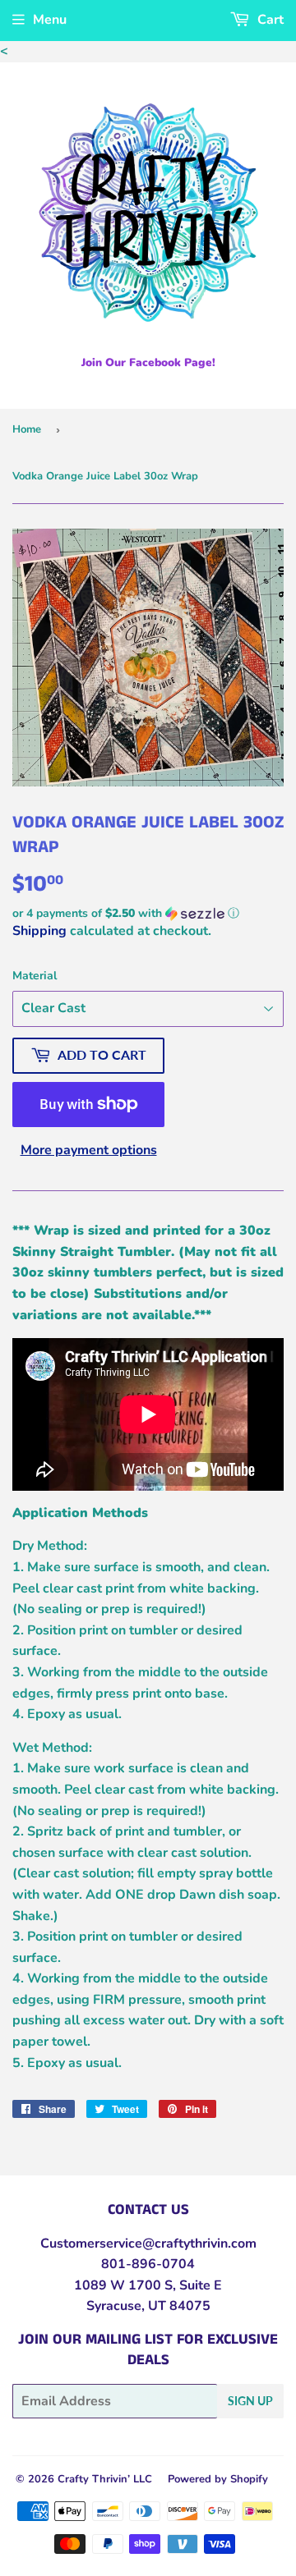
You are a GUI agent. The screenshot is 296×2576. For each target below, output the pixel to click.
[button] (148, 913)
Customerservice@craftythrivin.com (148, 2244)
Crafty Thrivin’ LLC (105, 2479)
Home (27, 429)
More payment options (89, 1150)
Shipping (39, 931)
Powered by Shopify (218, 2479)
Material (35, 976)
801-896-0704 (148, 2264)
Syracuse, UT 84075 (148, 2306)
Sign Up (250, 2401)
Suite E (199, 2285)
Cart (269, 20)
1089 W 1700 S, (125, 2285)
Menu (50, 20)
